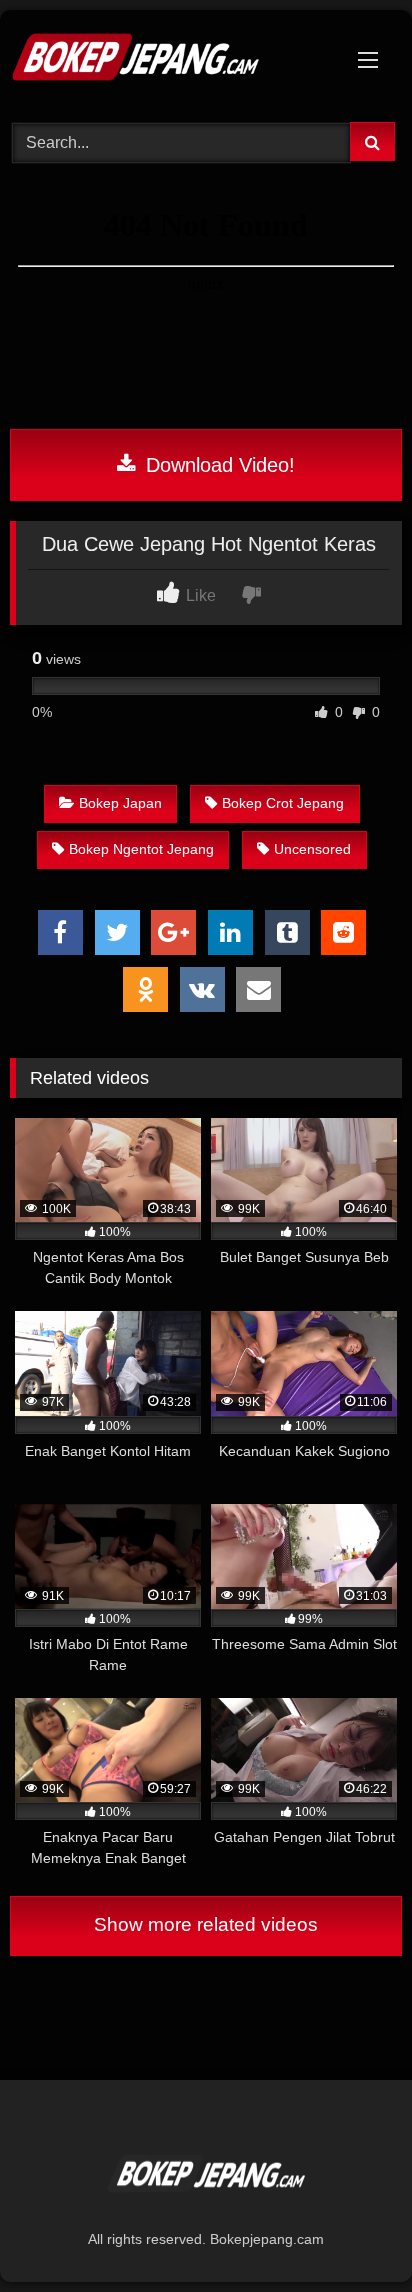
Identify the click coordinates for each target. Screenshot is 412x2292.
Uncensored (312, 849)
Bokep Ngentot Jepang (141, 849)
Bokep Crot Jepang (283, 803)
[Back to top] (350, 2232)
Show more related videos (206, 1924)
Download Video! (217, 465)
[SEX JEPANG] (169, 63)
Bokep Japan (120, 803)
